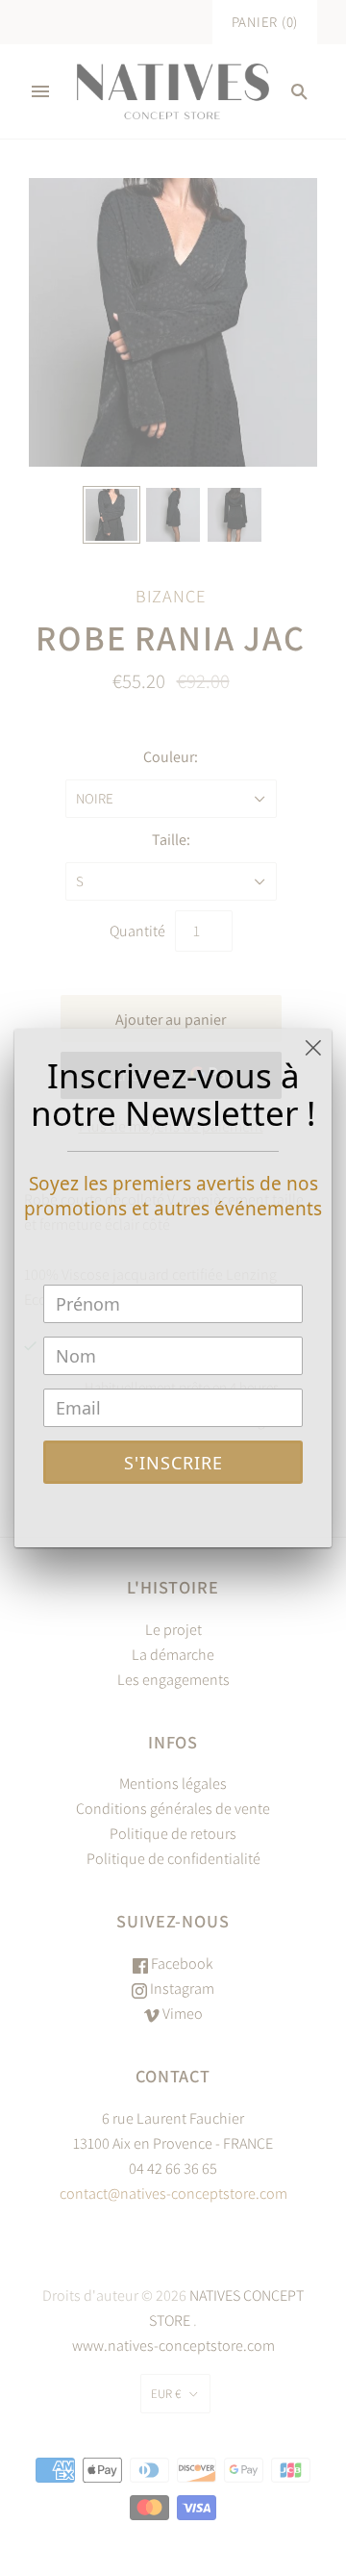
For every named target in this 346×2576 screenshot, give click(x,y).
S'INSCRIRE (173, 1463)
